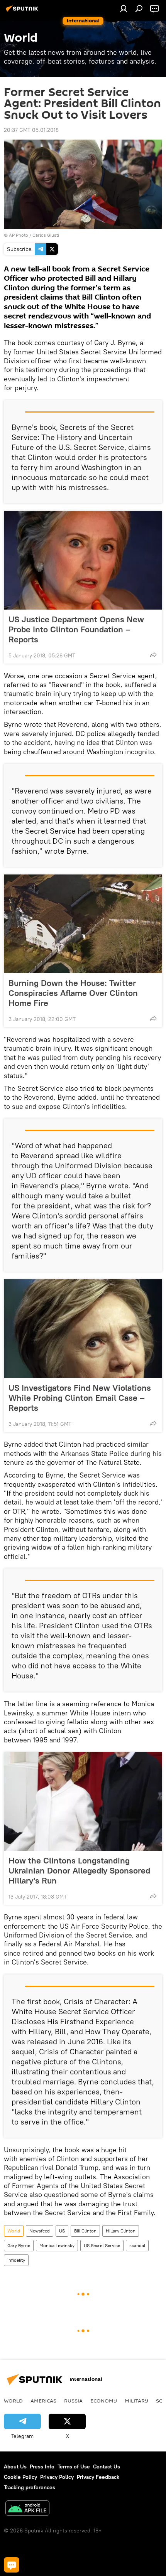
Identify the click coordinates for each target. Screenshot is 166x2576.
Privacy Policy (57, 2477)
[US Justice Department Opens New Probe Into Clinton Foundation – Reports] (83, 560)
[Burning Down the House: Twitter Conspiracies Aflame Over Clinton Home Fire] (83, 924)
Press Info (42, 2466)
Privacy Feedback (98, 2477)
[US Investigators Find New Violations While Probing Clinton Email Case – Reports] (83, 1329)
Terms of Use (74, 2466)
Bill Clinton (85, 2231)
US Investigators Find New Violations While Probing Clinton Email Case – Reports (80, 1398)
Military (136, 2401)
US (62, 2231)
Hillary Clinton (121, 2231)
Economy (104, 2401)
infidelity (16, 2260)
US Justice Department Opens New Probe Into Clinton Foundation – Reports (76, 629)
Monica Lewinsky (57, 2245)
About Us (15, 2466)
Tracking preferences (30, 2487)
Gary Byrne (19, 2245)
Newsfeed (40, 2231)
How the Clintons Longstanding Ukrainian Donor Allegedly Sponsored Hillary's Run (79, 1870)
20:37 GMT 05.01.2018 (31, 130)
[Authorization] (124, 8)
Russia (73, 2401)
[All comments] (12, 2565)
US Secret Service (102, 2245)
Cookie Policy (20, 2477)
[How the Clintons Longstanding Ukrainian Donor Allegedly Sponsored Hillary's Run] (83, 1801)
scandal (137, 2245)
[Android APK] (27, 2509)
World (14, 2231)
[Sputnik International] (23, 12)
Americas (43, 2401)
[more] (153, 655)
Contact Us (107, 2466)
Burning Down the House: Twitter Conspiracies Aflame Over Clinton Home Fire (73, 993)
